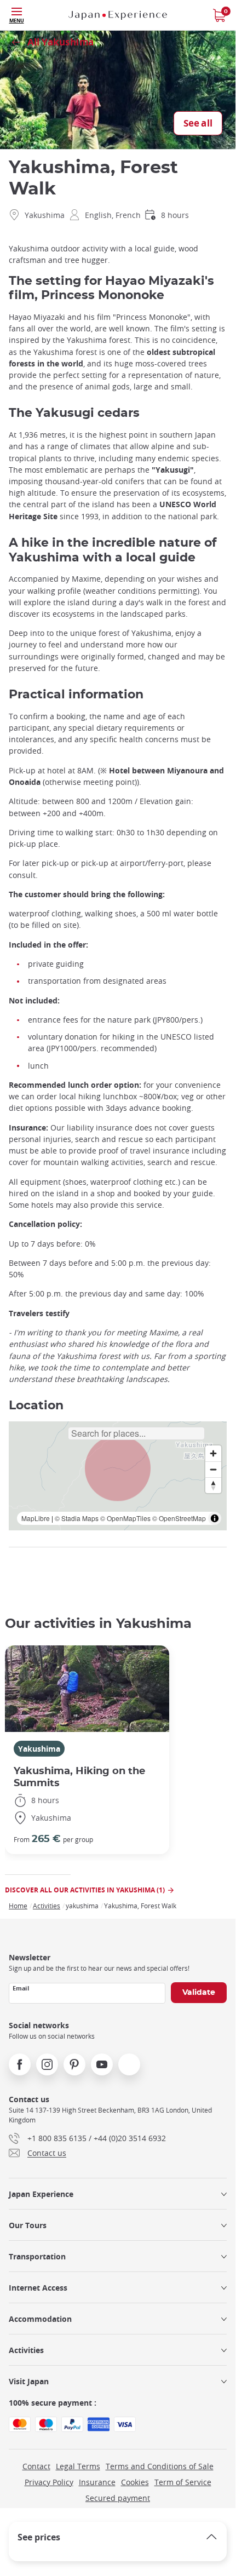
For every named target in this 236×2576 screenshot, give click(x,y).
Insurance (97, 2482)
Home (18, 1906)
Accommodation (40, 2319)
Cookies (135, 2482)
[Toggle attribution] (215, 1518)
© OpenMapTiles (125, 1518)
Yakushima (39, 1749)
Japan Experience (41, 2194)
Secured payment (118, 2498)
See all (198, 124)
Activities (47, 1906)
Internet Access (38, 2288)
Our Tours (28, 2225)
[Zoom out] (213, 1469)
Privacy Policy (49, 2482)
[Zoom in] (213, 1453)
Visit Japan (29, 2381)
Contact (36, 2466)
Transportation (37, 2256)
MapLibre (36, 1518)
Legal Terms (78, 2466)
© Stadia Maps (77, 1518)
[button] (118, 1468)
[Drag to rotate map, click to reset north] (213, 1485)
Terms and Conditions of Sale (160, 2466)
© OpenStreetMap (179, 1518)
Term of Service (183, 2482)
